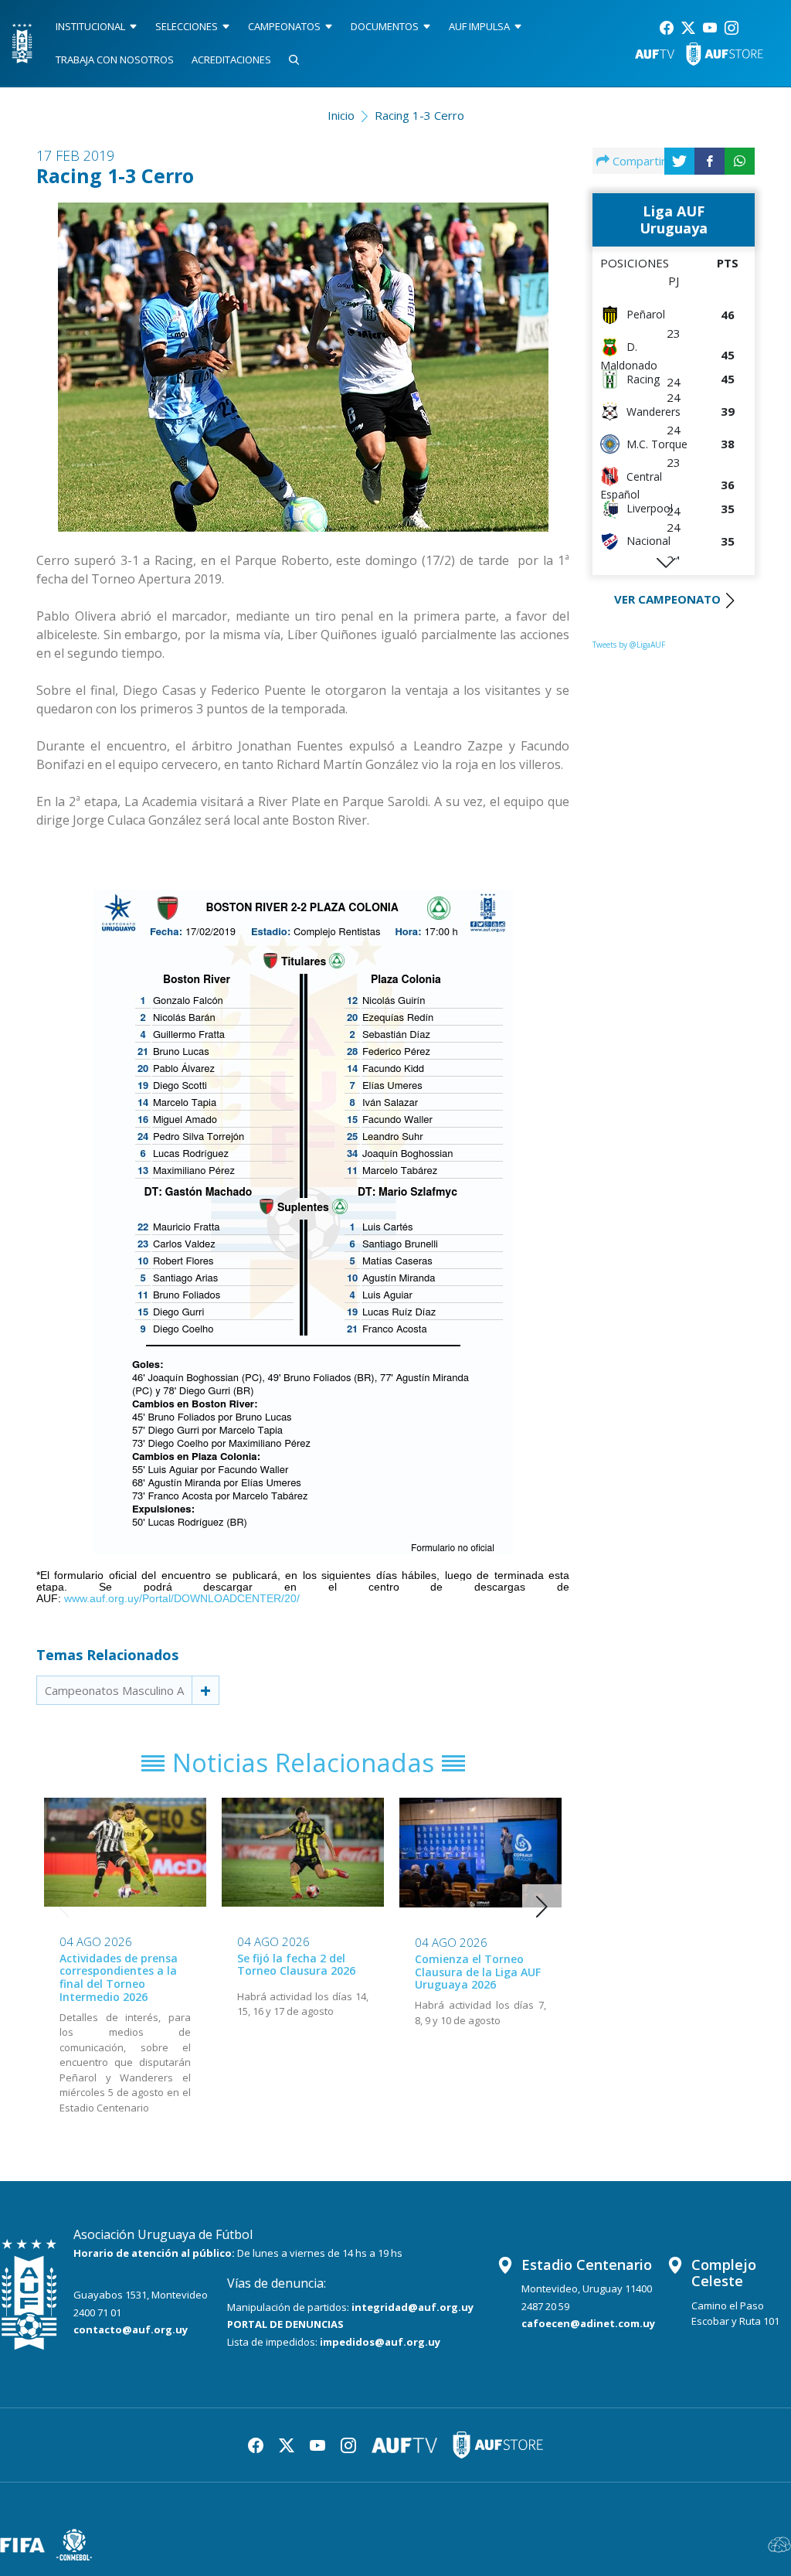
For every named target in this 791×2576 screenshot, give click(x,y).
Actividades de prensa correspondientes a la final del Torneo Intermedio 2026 (119, 1977)
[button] (542, 1907)
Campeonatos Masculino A (114, 1690)
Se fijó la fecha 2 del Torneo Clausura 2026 (296, 1965)
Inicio (341, 115)
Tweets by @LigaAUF (629, 645)
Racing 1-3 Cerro (419, 115)
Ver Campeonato (667, 599)
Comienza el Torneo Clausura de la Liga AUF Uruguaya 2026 (478, 1972)
